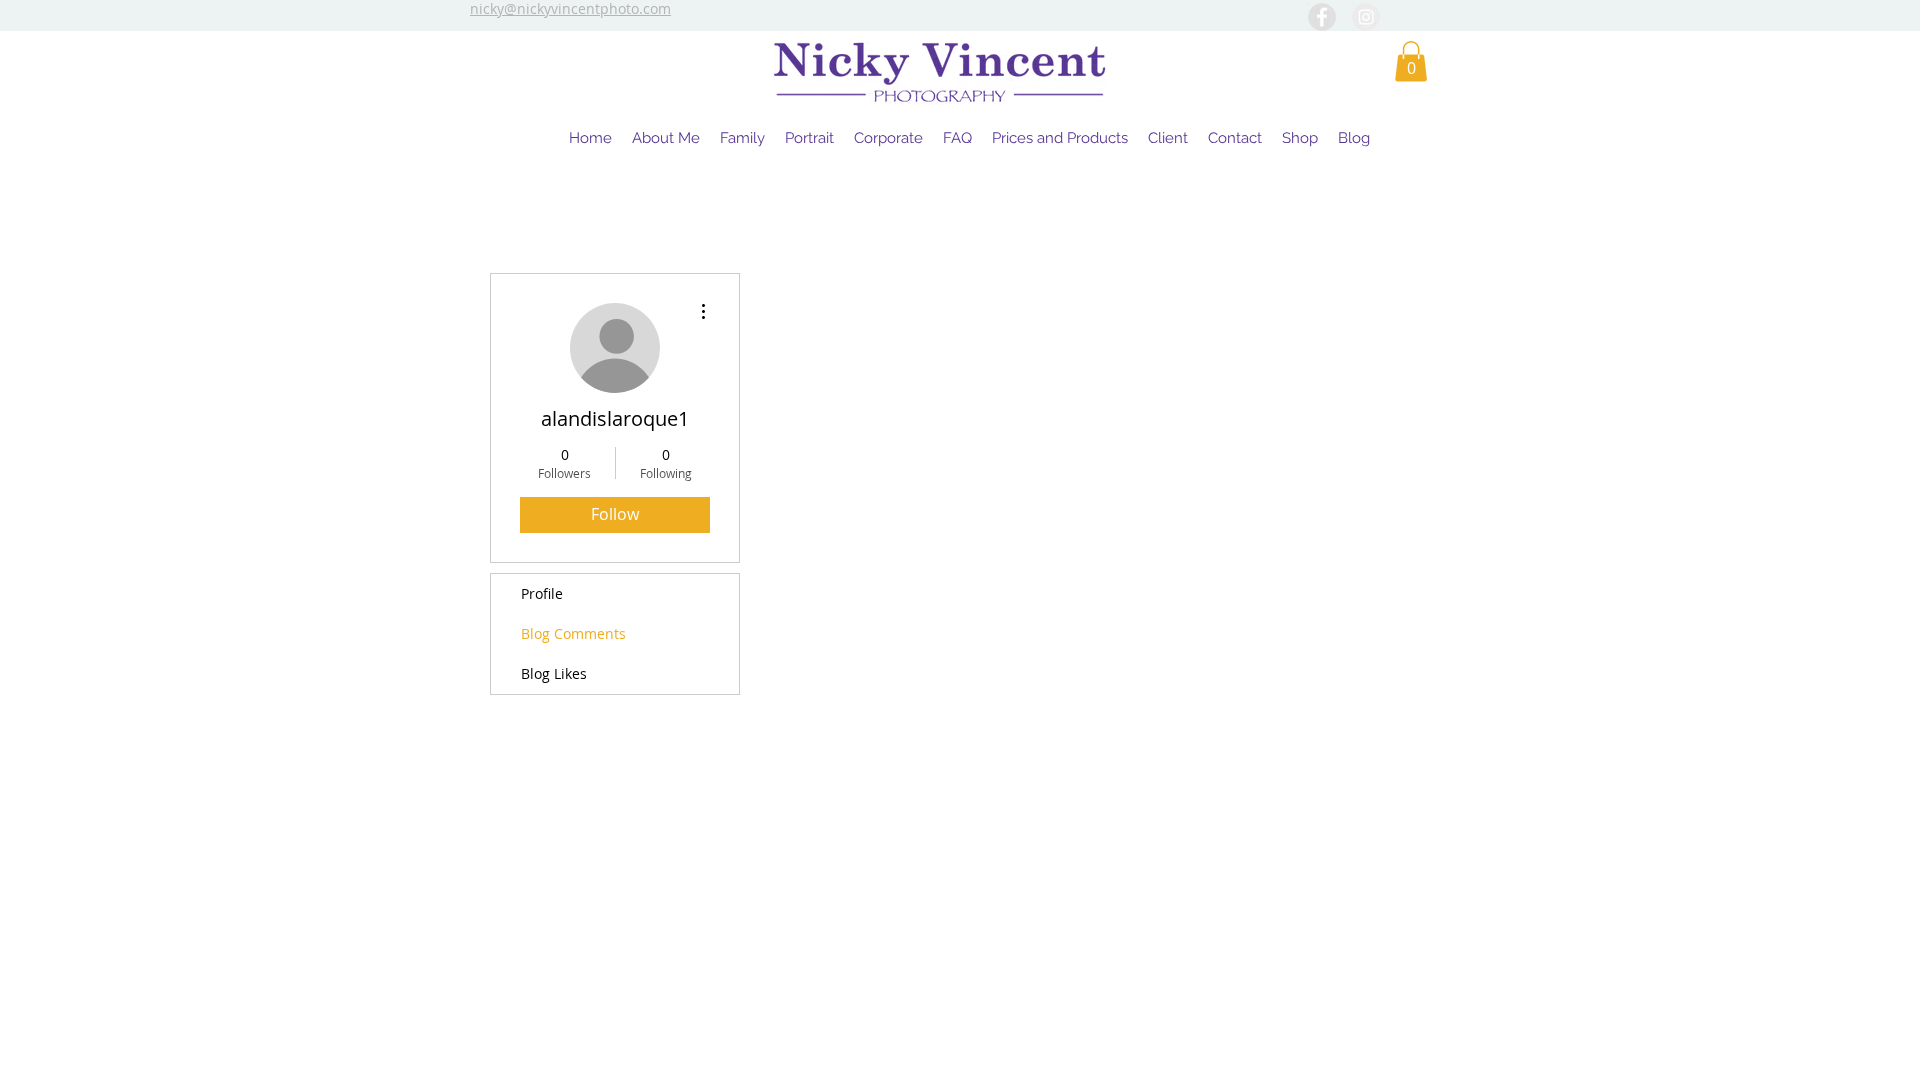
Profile (542, 593)
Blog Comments (573, 633)
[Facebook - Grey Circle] (1322, 17)
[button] (1411, 61)
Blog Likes (554, 673)
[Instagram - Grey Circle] (1366, 17)
